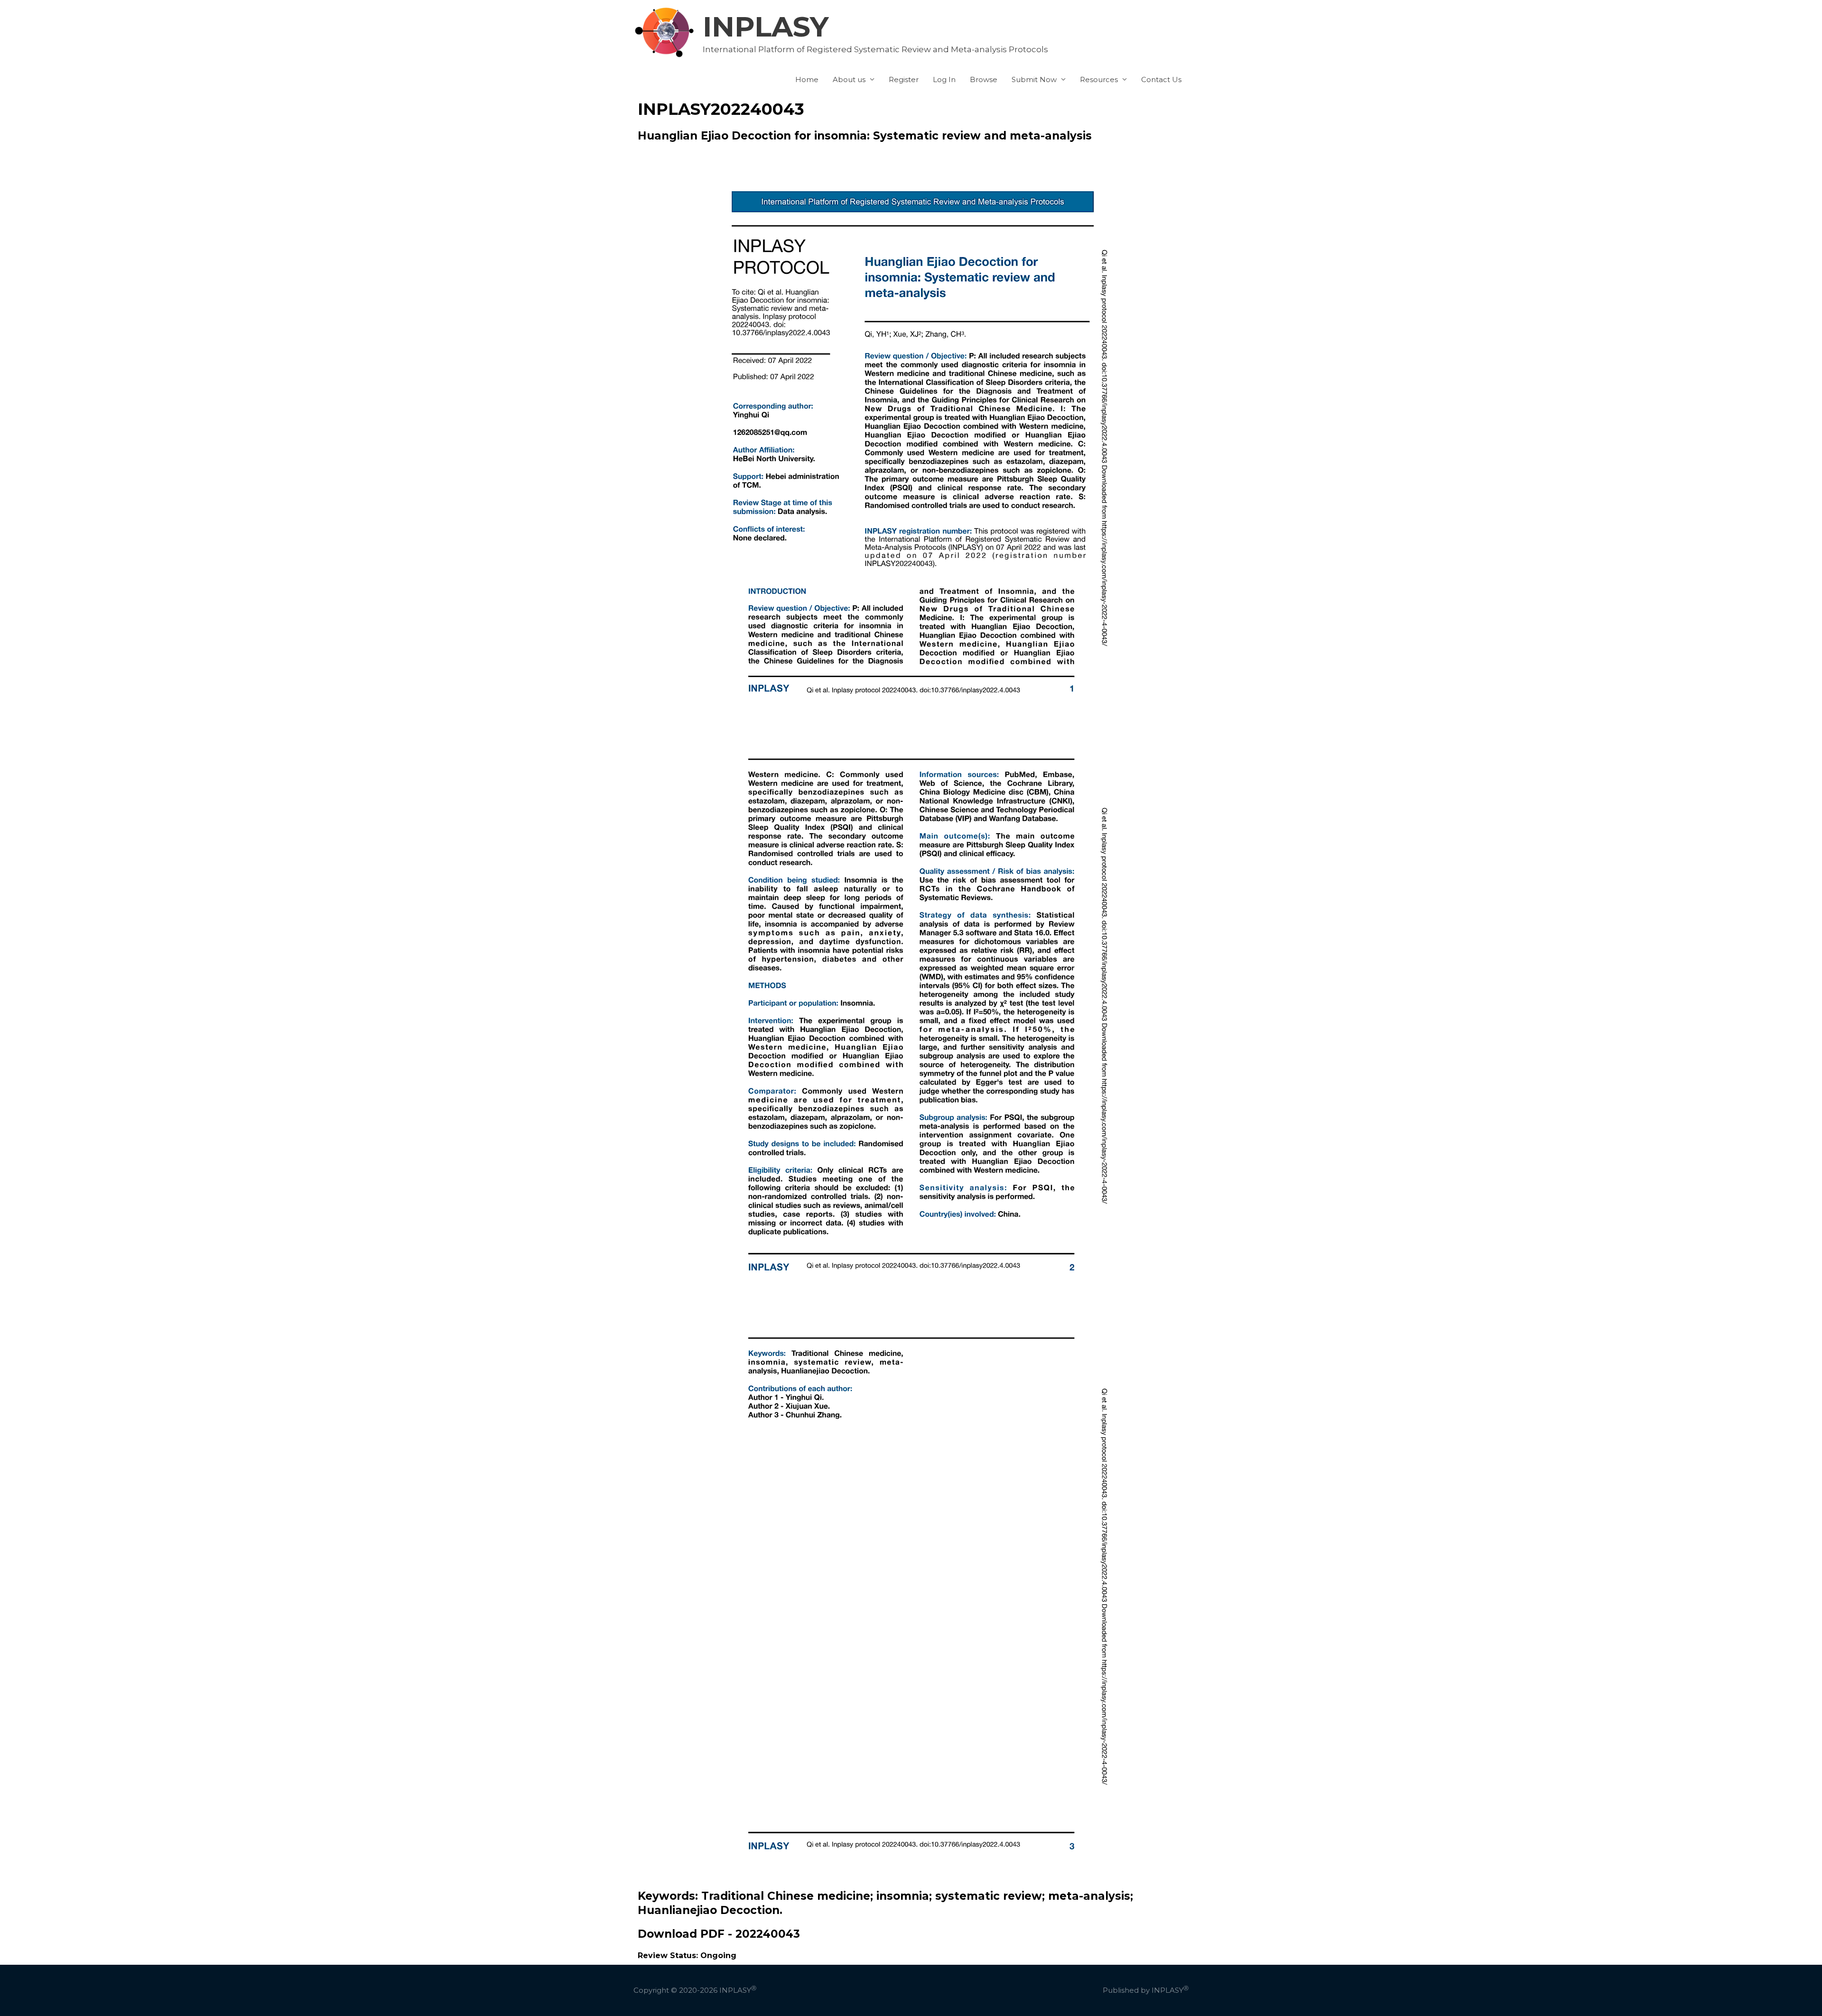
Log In (944, 79)
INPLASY (766, 27)
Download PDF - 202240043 (719, 1934)
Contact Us (1161, 79)
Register (904, 79)
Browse (984, 79)
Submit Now (1034, 79)
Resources (1099, 79)
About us (849, 79)
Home (807, 79)
